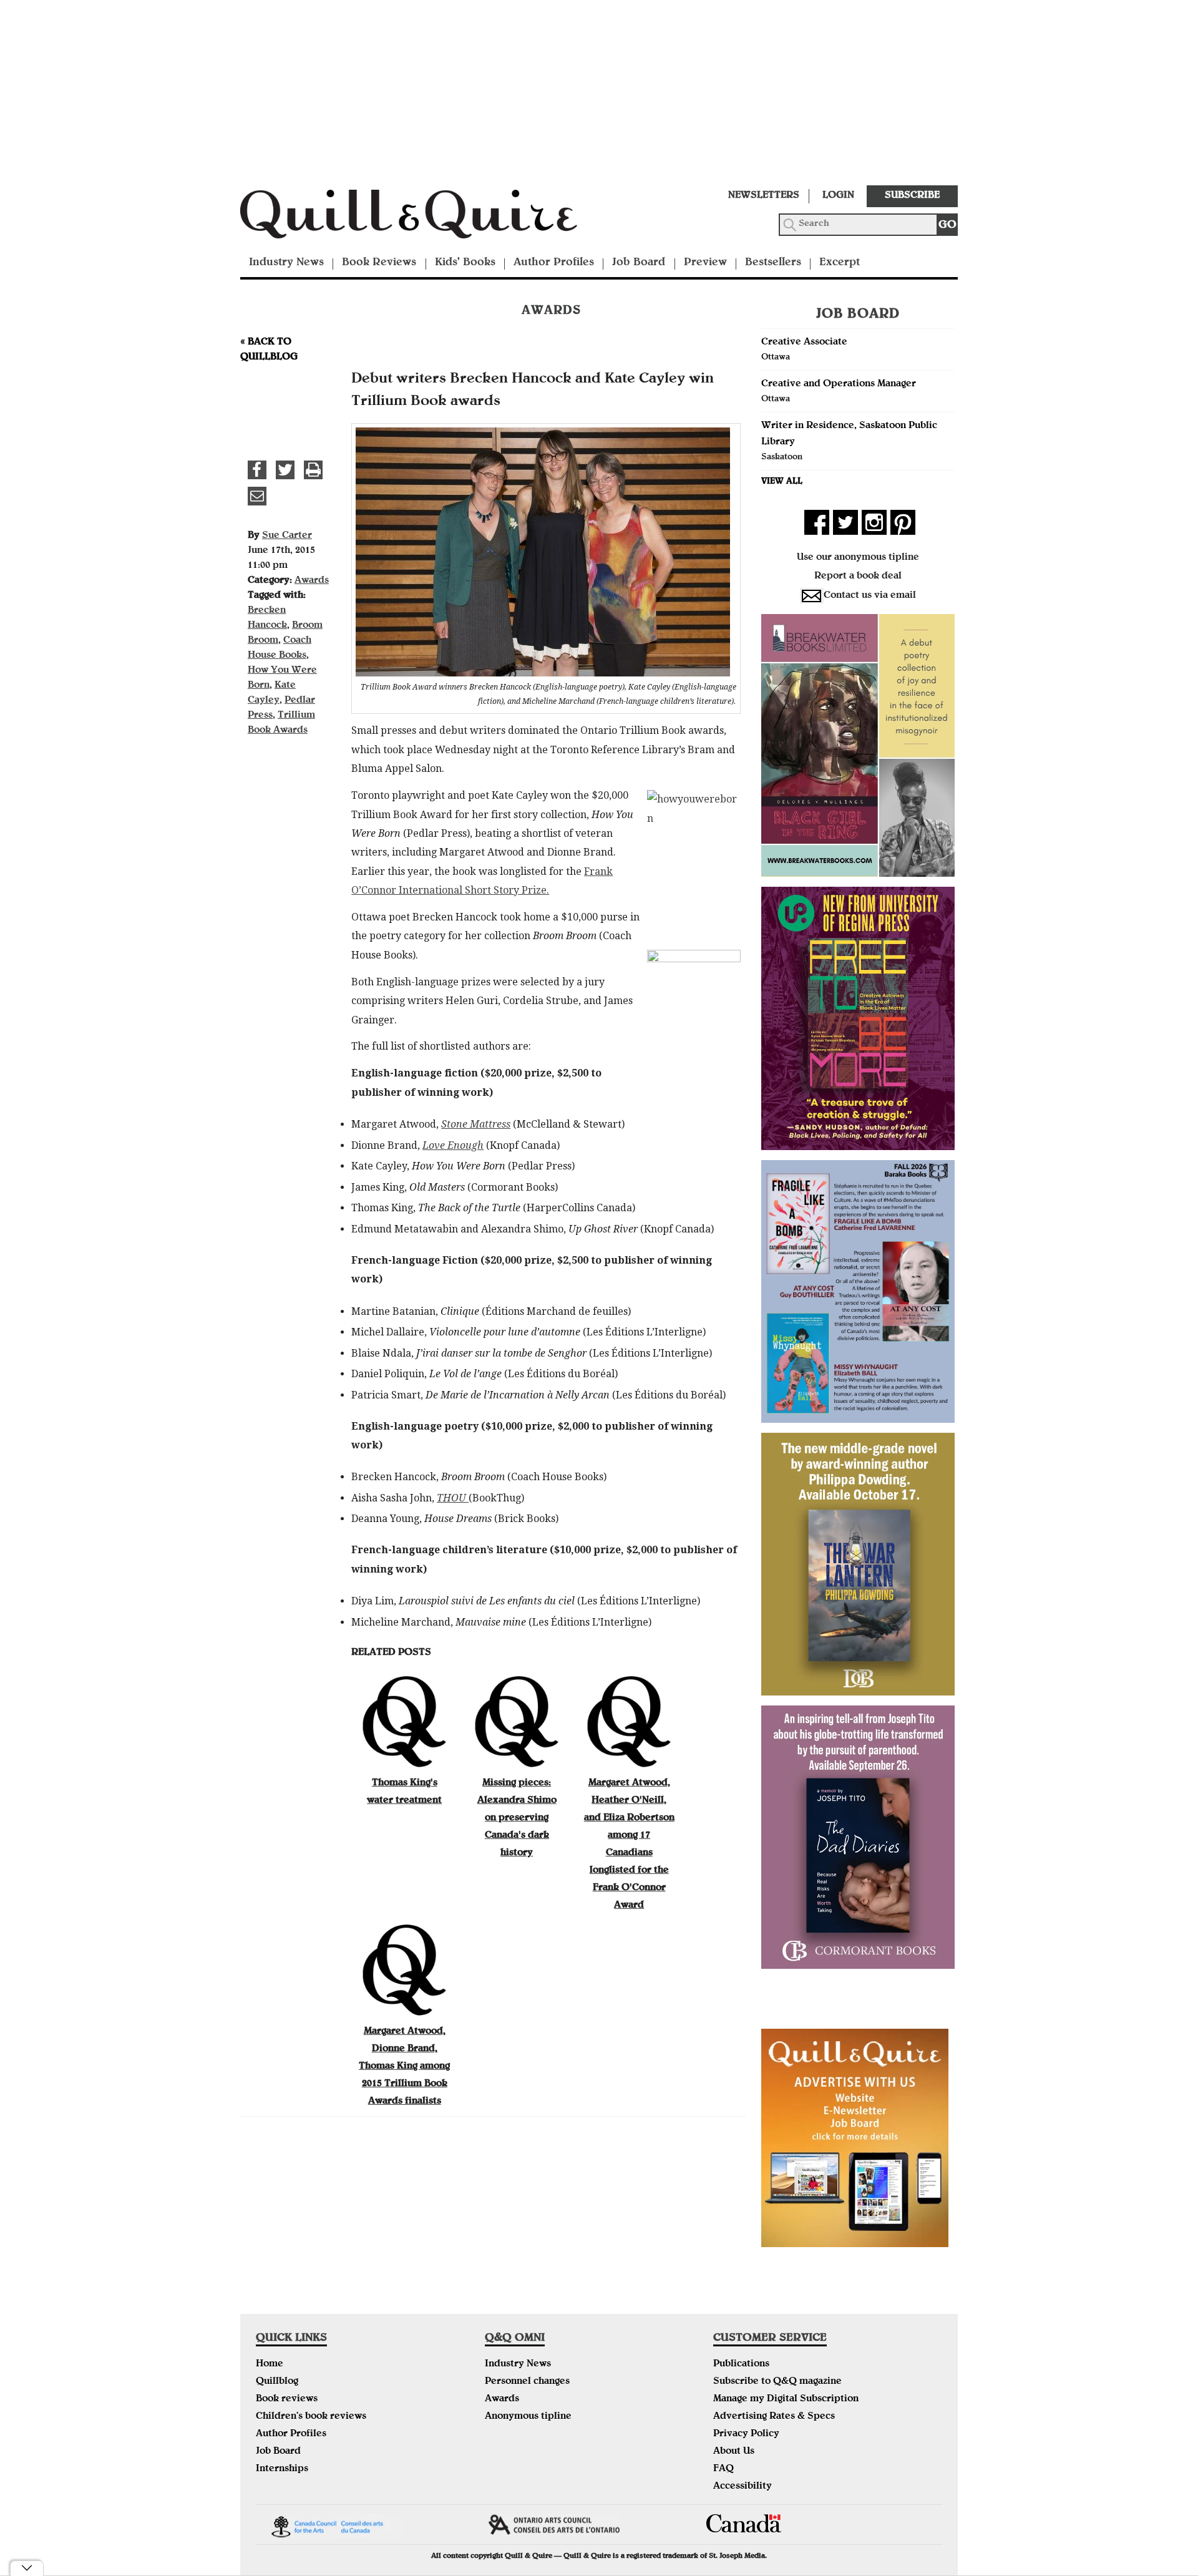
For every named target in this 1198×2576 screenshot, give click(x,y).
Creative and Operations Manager (839, 384)
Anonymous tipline (528, 2417)
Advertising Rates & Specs (774, 2417)
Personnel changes (527, 2382)
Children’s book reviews (311, 2417)
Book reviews (287, 2399)
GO (947, 226)
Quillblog (277, 2382)
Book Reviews (379, 263)
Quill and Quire (427, 218)
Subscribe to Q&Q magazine (777, 2382)
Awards (312, 581)
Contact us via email (870, 596)
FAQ (723, 2469)
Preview (705, 263)
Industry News (286, 263)
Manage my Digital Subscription (786, 2399)
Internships (282, 2469)
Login (838, 196)
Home (270, 2364)
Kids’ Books (465, 263)
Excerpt (840, 263)
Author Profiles (554, 263)
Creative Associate (804, 343)
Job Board (639, 263)
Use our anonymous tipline (858, 558)
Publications (741, 2364)
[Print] (313, 470)
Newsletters (764, 196)
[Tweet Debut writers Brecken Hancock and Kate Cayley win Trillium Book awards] (285, 470)
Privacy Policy (746, 2434)
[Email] (257, 496)
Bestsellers (773, 263)
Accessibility (743, 2487)
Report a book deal (858, 577)
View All (782, 482)
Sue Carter (287, 536)
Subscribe (912, 196)
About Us (734, 2452)
